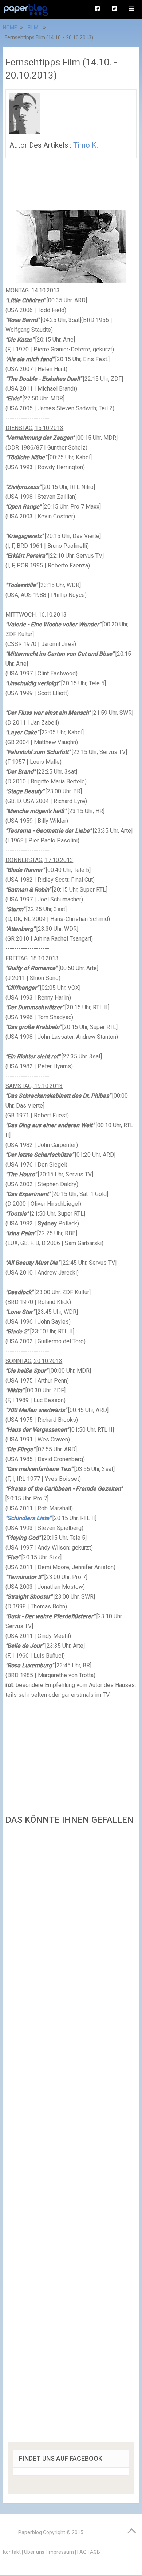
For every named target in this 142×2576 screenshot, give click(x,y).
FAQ (82, 2552)
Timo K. (86, 145)
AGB (95, 2552)
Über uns (34, 2552)
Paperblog (30, 2532)
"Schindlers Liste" (28, 1518)
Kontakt (12, 2552)
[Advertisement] (71, 2136)
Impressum (61, 2552)
